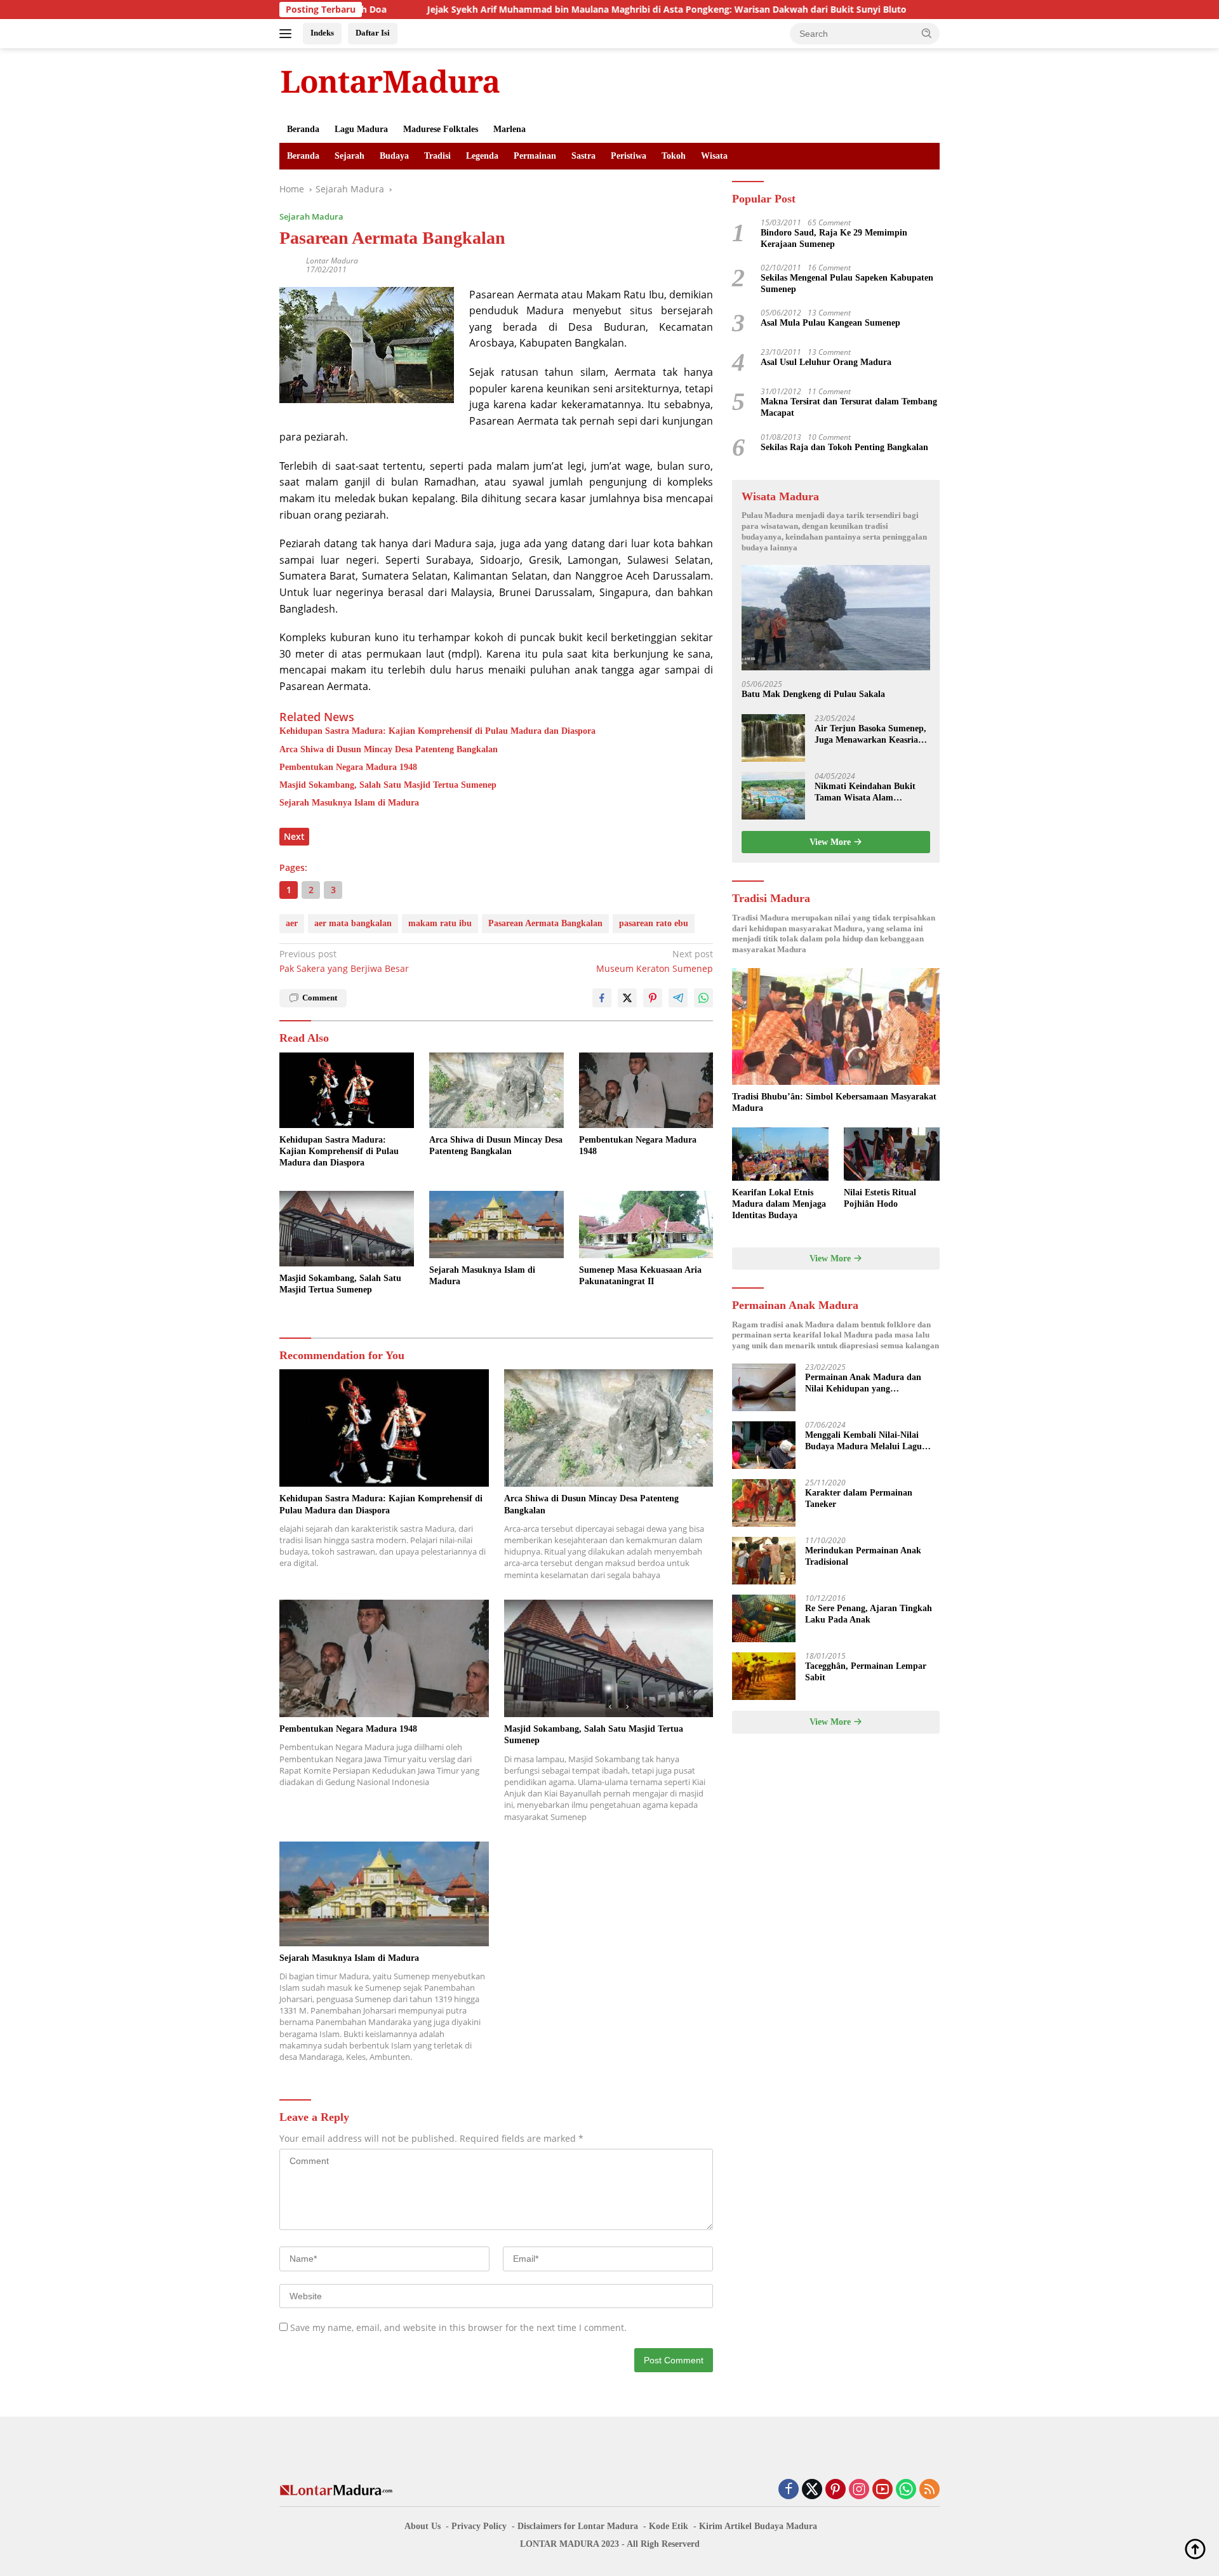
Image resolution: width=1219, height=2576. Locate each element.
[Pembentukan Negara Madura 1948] (646, 1090)
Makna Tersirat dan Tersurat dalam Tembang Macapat (849, 408)
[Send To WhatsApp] (703, 998)
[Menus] (288, 34)
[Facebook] (789, 2490)
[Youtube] (883, 2490)
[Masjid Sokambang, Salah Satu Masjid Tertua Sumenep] (347, 1229)
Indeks (322, 33)
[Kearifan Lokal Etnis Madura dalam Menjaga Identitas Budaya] (780, 1154)
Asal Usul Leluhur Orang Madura (826, 363)
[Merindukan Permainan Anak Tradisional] (764, 1561)
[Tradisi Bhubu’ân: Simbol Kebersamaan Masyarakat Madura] (836, 1026)
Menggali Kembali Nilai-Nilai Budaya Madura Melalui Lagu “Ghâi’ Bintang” (863, 1442)
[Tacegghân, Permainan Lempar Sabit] (764, 1676)
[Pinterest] (836, 2490)
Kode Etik (669, 2526)
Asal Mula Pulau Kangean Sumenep (830, 323)
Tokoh (674, 156)
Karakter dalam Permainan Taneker (859, 1499)
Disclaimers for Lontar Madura (578, 2526)
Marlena (510, 129)
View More (831, 842)
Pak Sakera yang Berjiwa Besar (344, 961)
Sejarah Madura (311, 216)
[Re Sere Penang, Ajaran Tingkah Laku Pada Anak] (764, 1618)
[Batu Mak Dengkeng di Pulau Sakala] (836, 618)
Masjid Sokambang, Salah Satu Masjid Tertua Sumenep (388, 785)
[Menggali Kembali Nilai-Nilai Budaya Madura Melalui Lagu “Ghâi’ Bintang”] (764, 1445)
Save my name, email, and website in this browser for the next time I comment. (458, 2327)
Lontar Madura (332, 261)
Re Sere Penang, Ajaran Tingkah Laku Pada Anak (869, 1615)
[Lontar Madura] (390, 81)
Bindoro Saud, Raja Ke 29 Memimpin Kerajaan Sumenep (834, 238)
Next (294, 836)
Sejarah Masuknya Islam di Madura (349, 803)
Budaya (394, 156)
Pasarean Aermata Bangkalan (545, 923)
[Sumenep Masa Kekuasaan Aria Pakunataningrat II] (646, 1225)
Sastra (583, 156)
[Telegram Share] (678, 998)
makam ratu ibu (440, 923)
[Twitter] (812, 2490)
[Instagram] (859, 2490)
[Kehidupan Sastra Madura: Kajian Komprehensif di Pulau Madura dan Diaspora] (347, 1090)
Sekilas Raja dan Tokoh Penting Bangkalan (844, 447)
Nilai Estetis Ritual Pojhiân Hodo (880, 1198)
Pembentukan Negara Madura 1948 (348, 767)
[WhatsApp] (906, 2490)
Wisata (714, 156)
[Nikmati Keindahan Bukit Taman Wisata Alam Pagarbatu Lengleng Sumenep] (773, 796)
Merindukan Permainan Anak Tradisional (863, 1557)
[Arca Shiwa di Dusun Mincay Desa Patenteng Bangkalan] (496, 1090)
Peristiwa (629, 156)
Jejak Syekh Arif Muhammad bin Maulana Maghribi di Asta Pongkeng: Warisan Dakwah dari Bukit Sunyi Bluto (564, 10)
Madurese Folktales (441, 129)
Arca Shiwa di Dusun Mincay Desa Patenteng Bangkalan (389, 749)
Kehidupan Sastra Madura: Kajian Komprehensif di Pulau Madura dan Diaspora (437, 731)
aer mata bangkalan (353, 923)
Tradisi (437, 156)
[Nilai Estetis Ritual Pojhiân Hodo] (892, 1154)
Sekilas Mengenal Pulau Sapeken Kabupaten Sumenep (847, 283)
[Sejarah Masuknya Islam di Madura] (496, 1225)
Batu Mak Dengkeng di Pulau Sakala (813, 695)
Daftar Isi (373, 33)
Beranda (303, 129)
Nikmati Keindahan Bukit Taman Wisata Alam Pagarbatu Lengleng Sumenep (865, 793)
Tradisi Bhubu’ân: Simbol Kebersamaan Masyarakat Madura (834, 1102)
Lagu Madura (361, 129)
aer (292, 923)
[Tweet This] (627, 998)
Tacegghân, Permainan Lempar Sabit (866, 1672)
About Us (423, 2526)
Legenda (482, 156)
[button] (927, 33)
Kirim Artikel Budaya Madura (758, 2526)
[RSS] (929, 2490)
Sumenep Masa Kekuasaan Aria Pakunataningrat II (640, 1276)
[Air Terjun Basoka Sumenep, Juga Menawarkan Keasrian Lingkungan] (773, 738)
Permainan (535, 156)
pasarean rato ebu (654, 923)
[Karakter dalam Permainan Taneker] (764, 1503)
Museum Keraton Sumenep (655, 961)
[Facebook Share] (602, 998)
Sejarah (350, 156)
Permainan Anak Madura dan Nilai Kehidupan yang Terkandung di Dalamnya (863, 1384)
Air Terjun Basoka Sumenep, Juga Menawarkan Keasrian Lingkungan (870, 735)
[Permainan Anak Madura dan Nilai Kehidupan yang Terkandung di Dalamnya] (764, 1387)
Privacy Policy (479, 2526)
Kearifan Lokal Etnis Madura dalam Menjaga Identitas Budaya (779, 1204)
